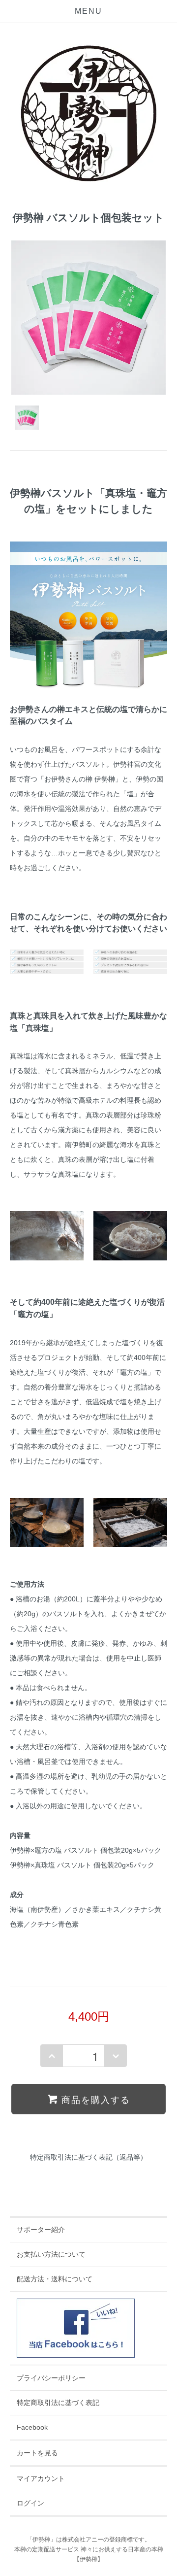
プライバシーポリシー (51, 2378)
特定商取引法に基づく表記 (58, 2403)
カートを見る (37, 2453)
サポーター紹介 (41, 2230)
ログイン (30, 2503)
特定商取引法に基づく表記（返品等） (88, 2157)
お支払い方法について (51, 2254)
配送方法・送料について (55, 2279)
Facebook (32, 2427)
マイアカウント (41, 2478)
